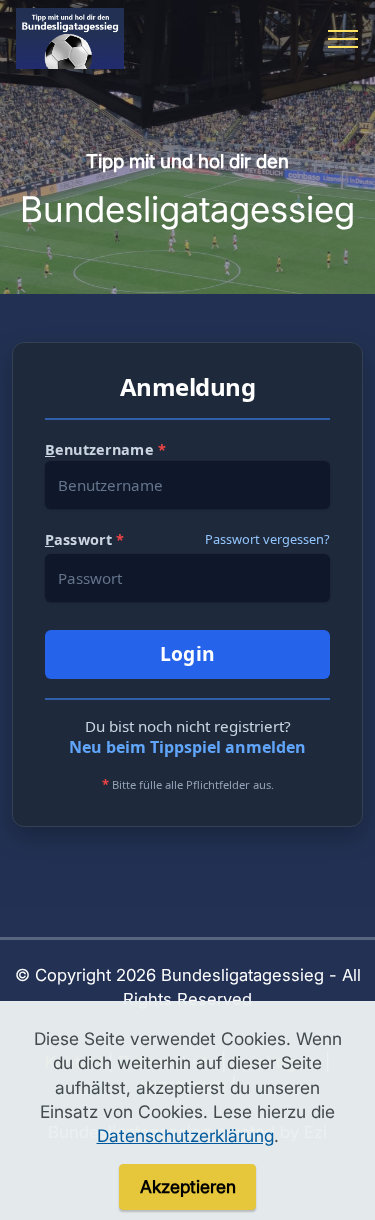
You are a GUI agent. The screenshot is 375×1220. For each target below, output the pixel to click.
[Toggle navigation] (343, 39)
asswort (84, 539)
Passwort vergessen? (267, 539)
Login (188, 653)
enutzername (105, 449)
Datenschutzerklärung (185, 1135)
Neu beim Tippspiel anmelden (187, 747)
